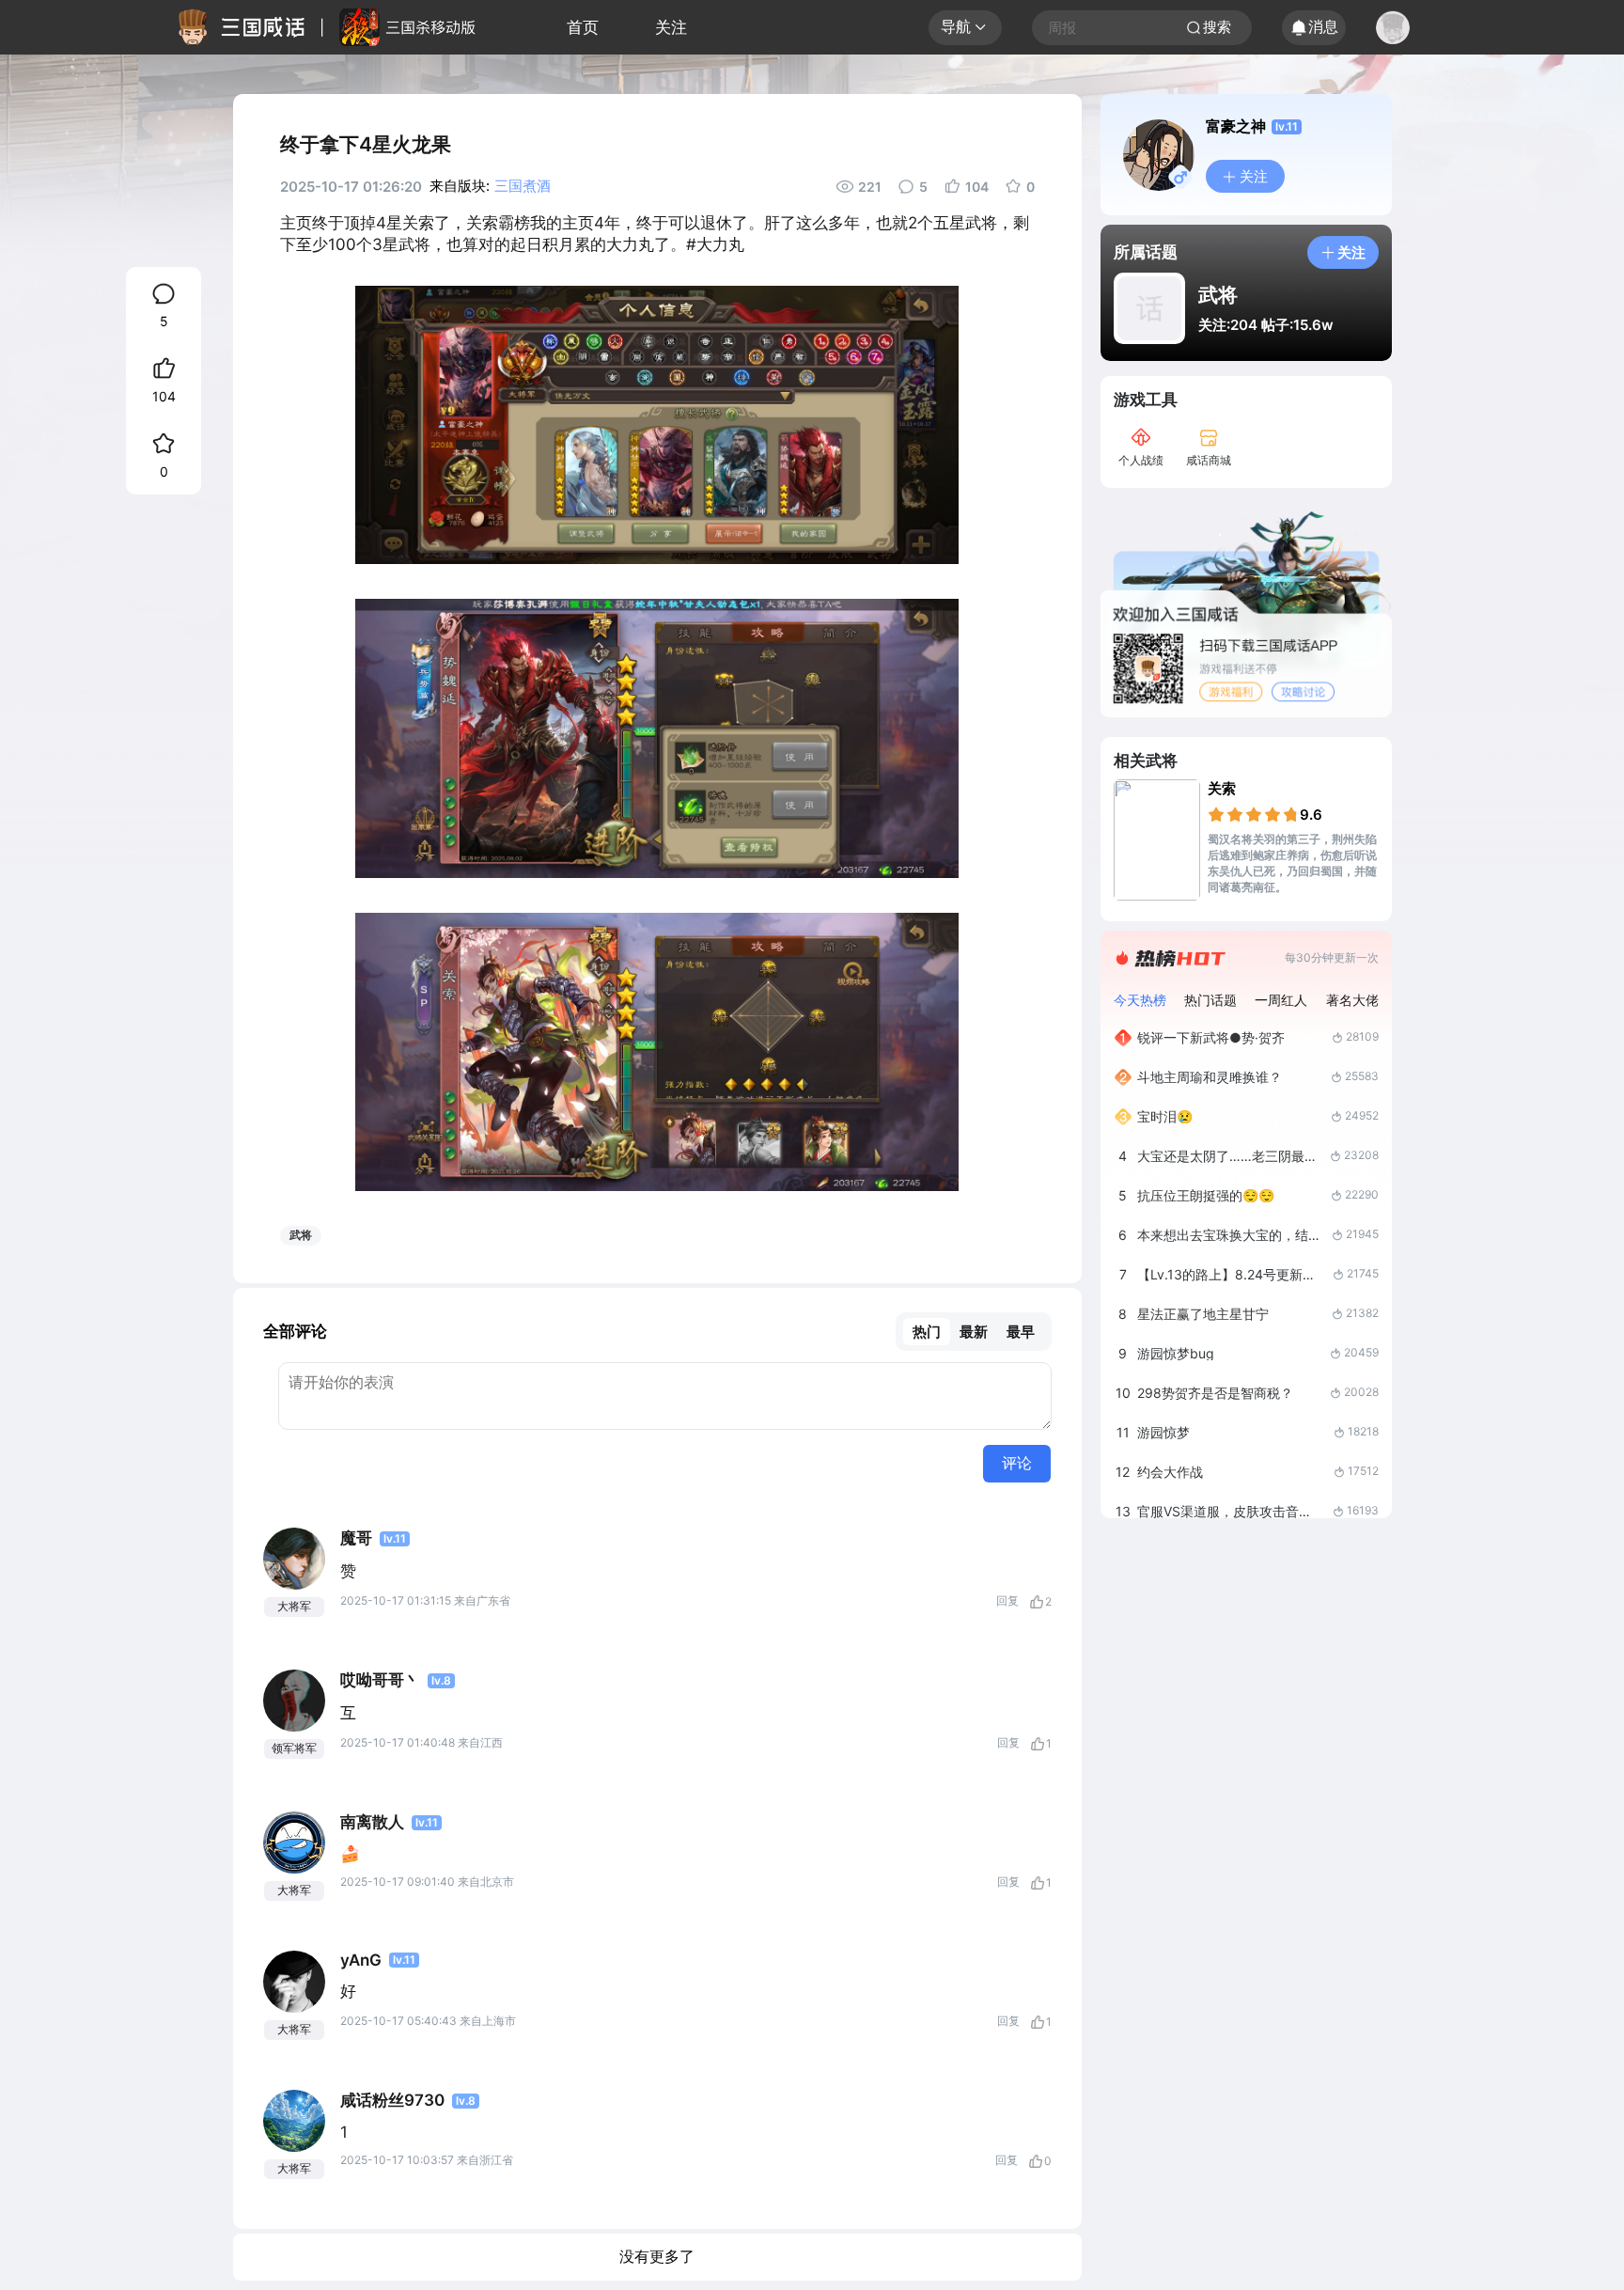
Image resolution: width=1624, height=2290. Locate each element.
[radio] (1217, 814)
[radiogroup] (1254, 814)
